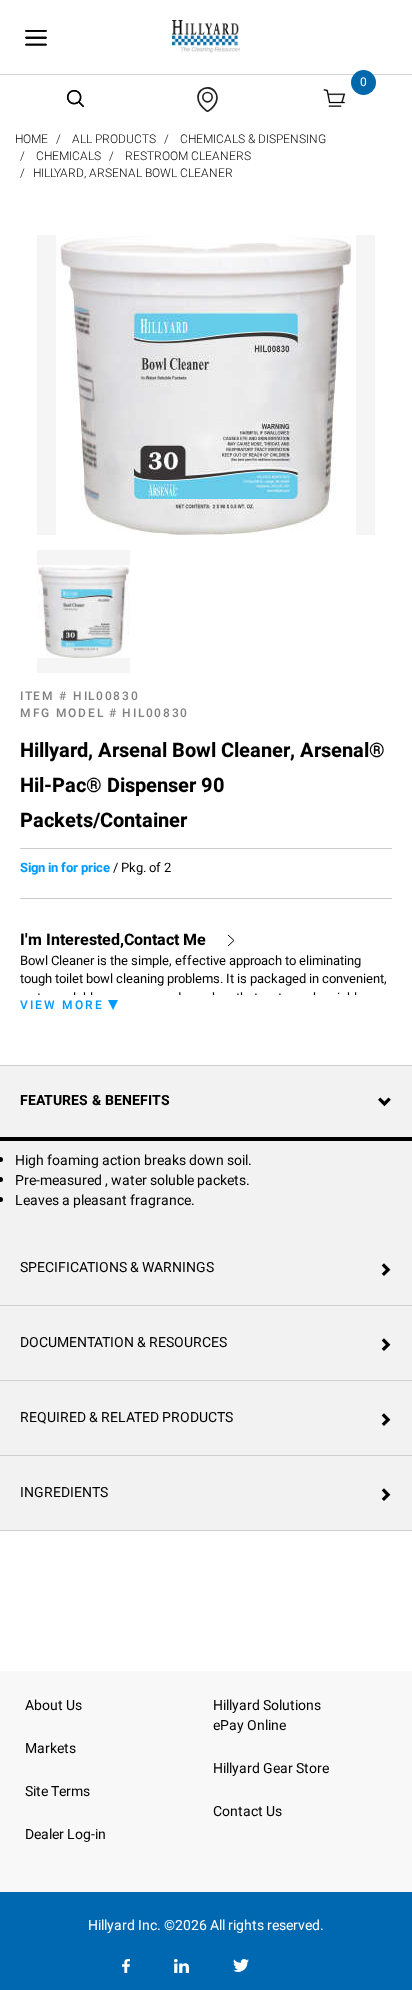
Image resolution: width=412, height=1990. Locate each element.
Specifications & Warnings (117, 1267)
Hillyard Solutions (267, 1705)
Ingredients (64, 1492)
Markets (50, 1748)
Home (31, 139)
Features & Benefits (95, 1100)
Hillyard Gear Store (271, 1768)
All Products (114, 139)
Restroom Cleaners (188, 156)
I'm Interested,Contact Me (113, 940)
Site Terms (57, 1791)
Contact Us (247, 1811)
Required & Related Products (126, 1417)
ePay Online (249, 1725)
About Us (53, 1705)
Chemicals (68, 156)
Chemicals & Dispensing (253, 139)
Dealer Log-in (65, 1834)
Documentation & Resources (123, 1342)
